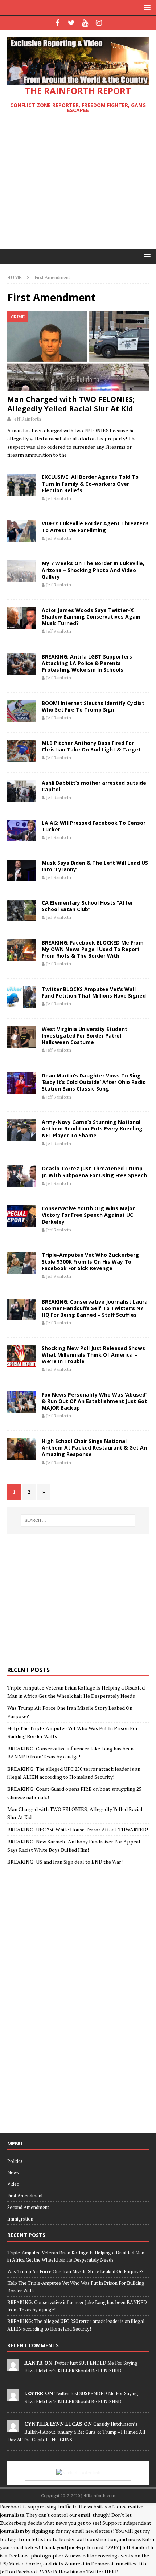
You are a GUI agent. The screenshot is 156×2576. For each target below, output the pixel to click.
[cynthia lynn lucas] (13, 2428)
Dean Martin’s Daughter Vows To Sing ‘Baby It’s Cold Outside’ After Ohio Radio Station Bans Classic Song (94, 1082)
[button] (146, 7)
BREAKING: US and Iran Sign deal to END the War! (65, 1862)
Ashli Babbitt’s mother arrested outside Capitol (94, 786)
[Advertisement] (78, 182)
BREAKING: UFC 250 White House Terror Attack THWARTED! (78, 1829)
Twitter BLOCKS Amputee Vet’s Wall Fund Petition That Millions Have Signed (94, 992)
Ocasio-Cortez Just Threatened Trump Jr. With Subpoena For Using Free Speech (94, 1172)
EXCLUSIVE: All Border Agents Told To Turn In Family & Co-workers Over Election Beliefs (90, 483)
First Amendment (25, 2196)
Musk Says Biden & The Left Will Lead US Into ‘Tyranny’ (95, 866)
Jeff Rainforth (27, 419)
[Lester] (13, 2397)
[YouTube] (85, 23)
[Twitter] (71, 23)
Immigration (20, 2219)
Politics (15, 2161)
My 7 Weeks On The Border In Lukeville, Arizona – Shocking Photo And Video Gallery (93, 570)
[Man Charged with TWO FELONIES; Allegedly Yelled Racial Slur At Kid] (78, 351)
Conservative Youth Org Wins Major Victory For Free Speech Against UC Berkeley (88, 1215)
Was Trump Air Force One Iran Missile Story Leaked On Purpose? (75, 2271)
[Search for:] (78, 1520)
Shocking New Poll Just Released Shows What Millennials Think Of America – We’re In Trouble (93, 1355)
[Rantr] (13, 2367)
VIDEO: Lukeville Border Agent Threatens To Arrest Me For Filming (95, 527)
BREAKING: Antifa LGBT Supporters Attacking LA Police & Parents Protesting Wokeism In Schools (87, 663)
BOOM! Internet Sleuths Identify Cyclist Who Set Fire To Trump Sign (93, 706)
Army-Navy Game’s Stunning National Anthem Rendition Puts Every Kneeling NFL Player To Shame (92, 1128)
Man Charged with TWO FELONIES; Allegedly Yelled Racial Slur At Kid (71, 404)
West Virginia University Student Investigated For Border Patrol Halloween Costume (85, 1036)
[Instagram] (99, 23)
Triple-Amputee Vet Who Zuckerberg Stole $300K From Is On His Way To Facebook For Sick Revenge (90, 1261)
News (13, 2172)
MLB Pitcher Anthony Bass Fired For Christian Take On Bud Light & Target (91, 746)
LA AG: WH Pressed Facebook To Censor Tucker (94, 826)
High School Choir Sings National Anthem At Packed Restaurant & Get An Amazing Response (94, 1448)
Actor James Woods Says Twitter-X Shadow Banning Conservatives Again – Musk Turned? (93, 617)
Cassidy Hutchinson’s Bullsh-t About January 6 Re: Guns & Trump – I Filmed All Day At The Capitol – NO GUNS (76, 2432)
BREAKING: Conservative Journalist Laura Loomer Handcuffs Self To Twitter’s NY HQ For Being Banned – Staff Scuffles (95, 1308)
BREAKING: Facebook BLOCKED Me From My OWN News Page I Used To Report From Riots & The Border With (93, 949)
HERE (111, 2571)
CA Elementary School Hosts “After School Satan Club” (87, 906)
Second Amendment (28, 2207)
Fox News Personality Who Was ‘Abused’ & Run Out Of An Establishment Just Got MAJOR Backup (94, 1401)
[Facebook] (58, 23)
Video (13, 2184)
